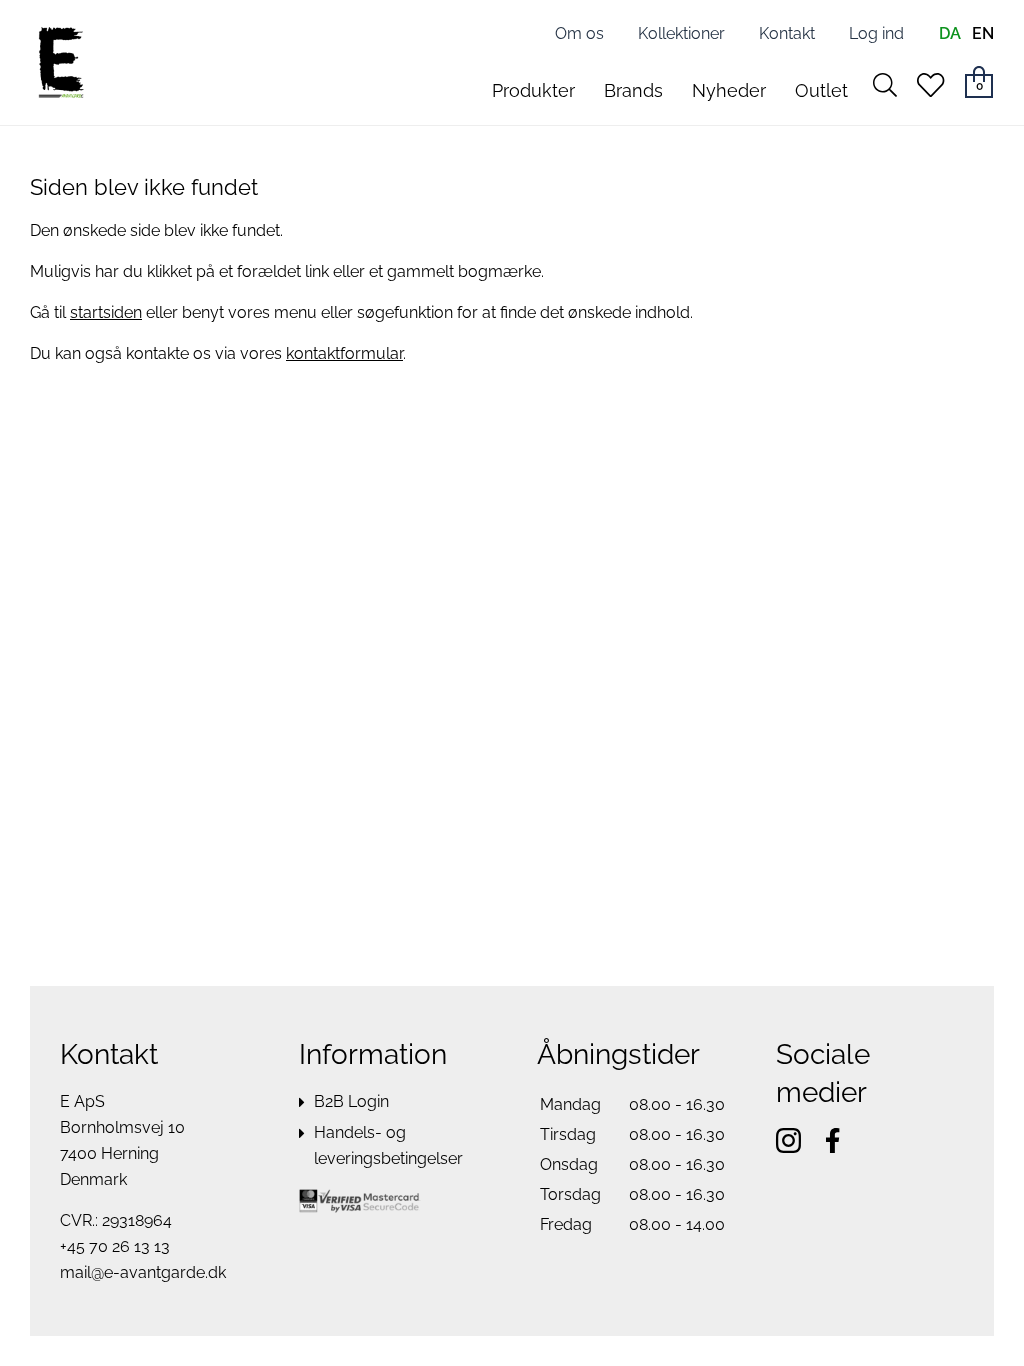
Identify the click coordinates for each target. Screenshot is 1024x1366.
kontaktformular (344, 353)
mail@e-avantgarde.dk (143, 1272)
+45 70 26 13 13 (115, 1246)
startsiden (106, 312)
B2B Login (351, 1101)
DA (950, 33)
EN (983, 33)
